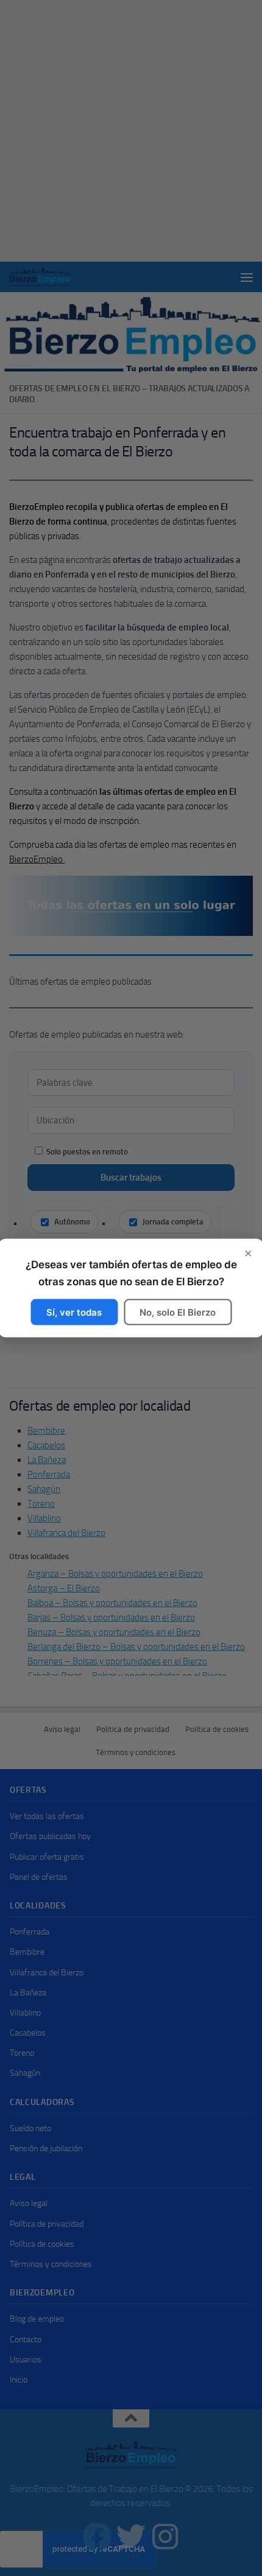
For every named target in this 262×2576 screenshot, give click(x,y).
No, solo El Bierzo (178, 1312)
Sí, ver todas (74, 1312)
